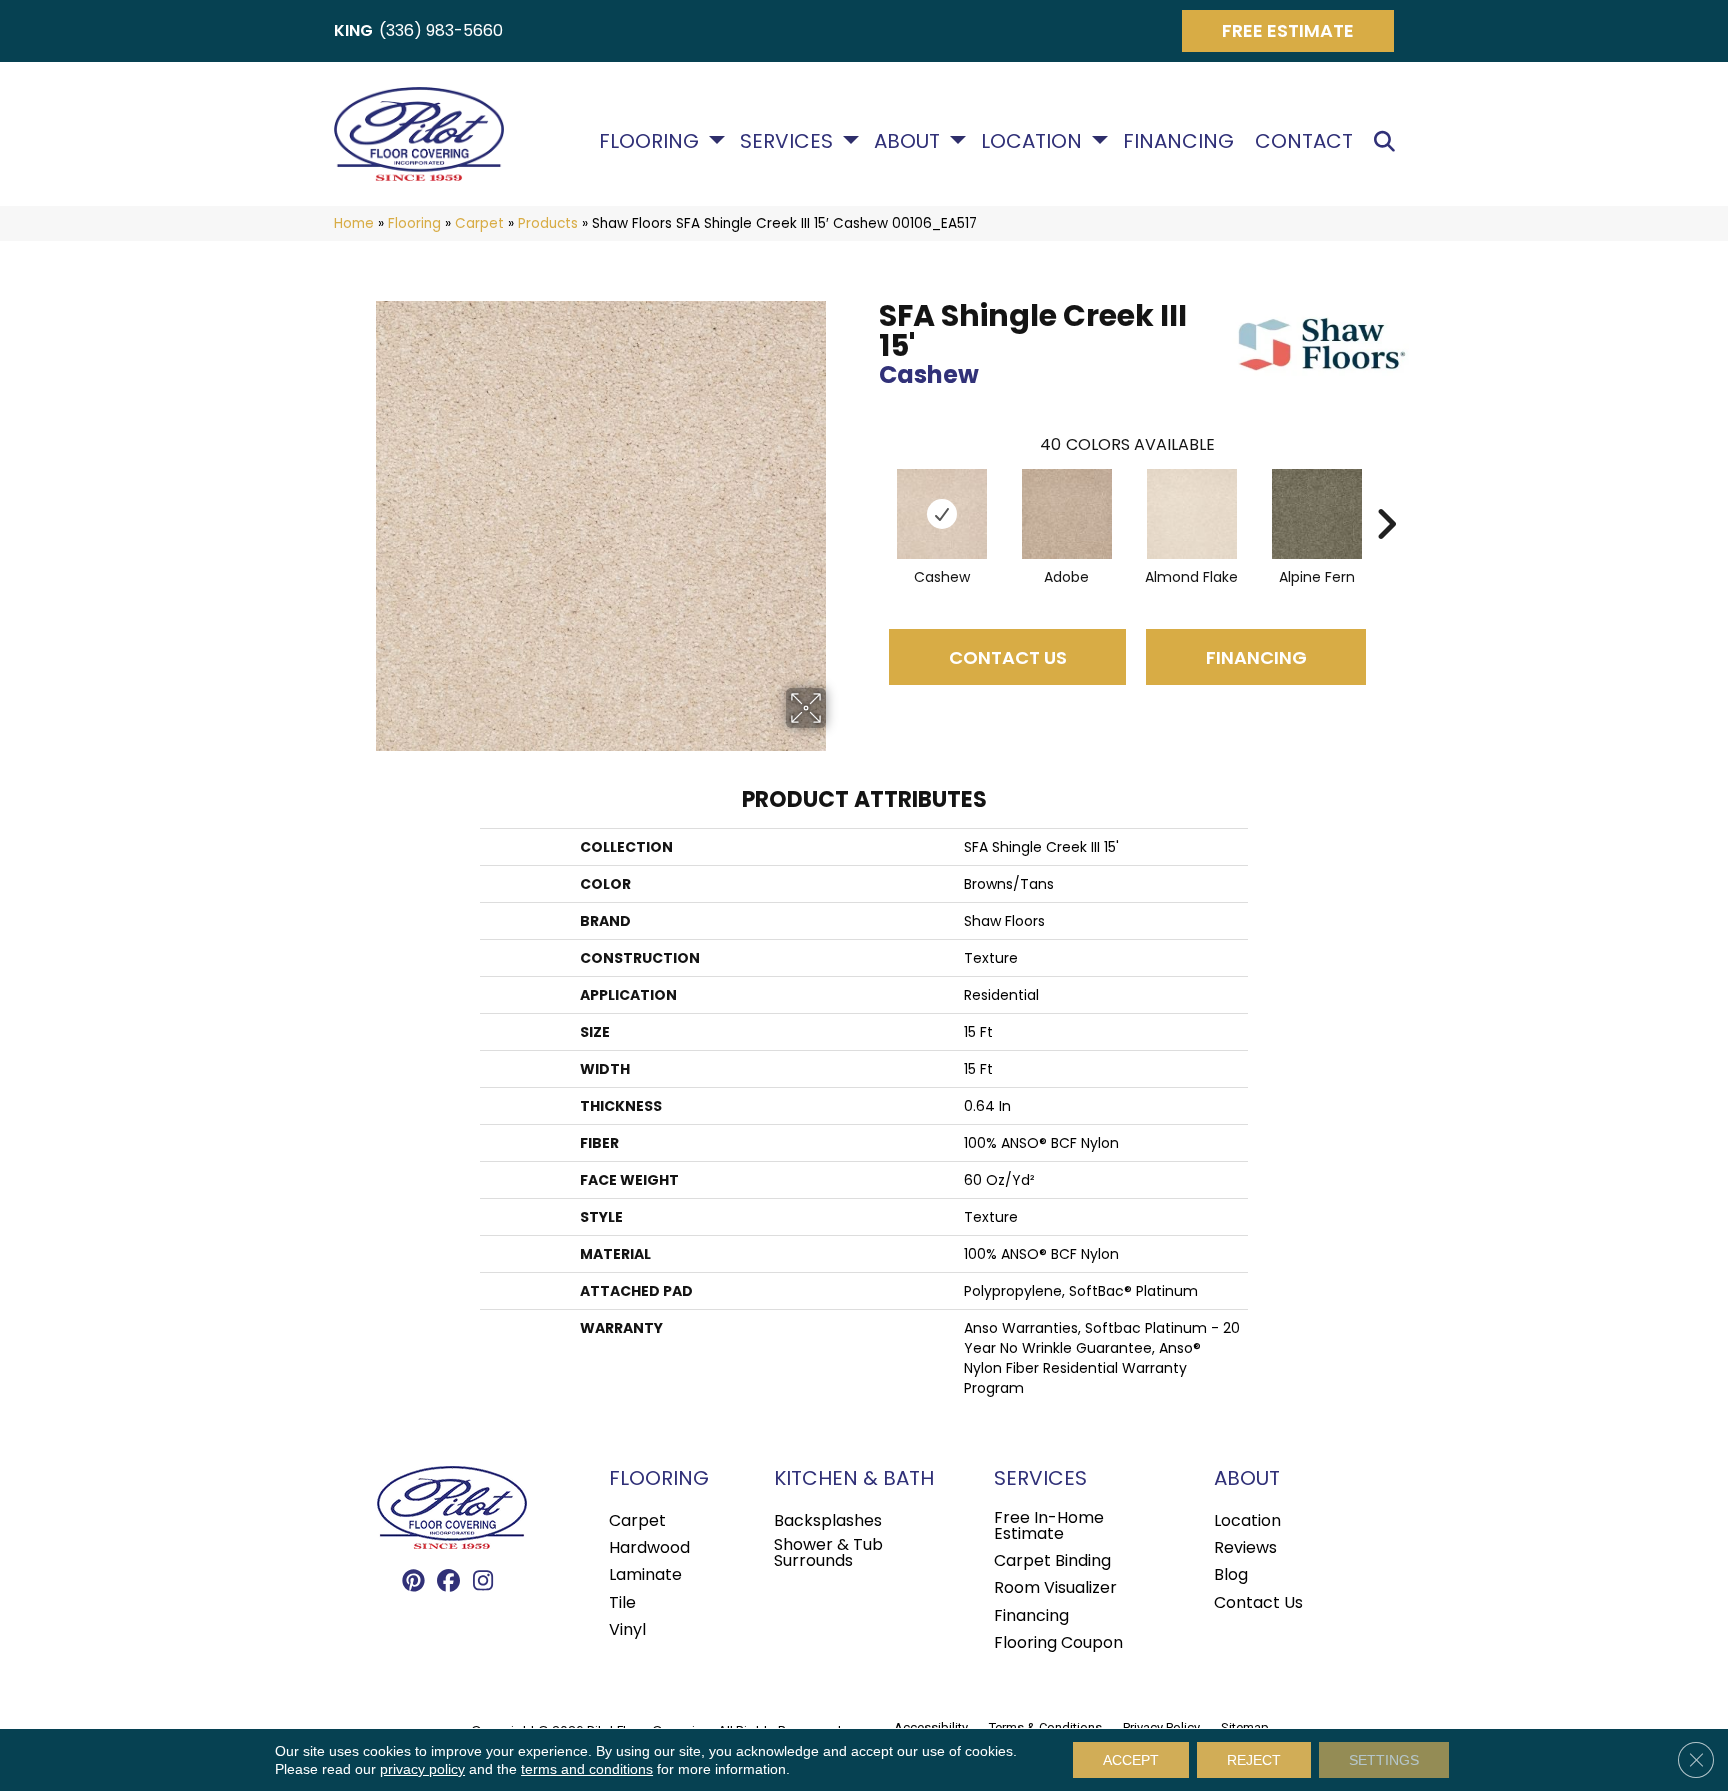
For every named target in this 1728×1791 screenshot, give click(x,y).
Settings (1384, 1760)
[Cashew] (942, 514)
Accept (1131, 1760)
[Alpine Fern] (1317, 514)
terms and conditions (587, 1769)
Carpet (479, 223)
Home (354, 223)
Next (1386, 494)
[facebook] (448, 1582)
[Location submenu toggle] (1100, 140)
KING (353, 30)
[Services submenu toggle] (851, 140)
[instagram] (483, 1582)
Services (786, 141)
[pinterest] (413, 1582)
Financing (1178, 141)
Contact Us (1008, 657)
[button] (1388, 141)
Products (548, 223)
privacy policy (422, 1769)
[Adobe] (1067, 514)
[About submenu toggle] (958, 140)
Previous (869, 494)
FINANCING (1256, 657)
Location (1031, 141)
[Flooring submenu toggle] (717, 140)
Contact (1304, 141)
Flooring (649, 141)
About (907, 141)
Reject (1254, 1760)
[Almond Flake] (1192, 514)
